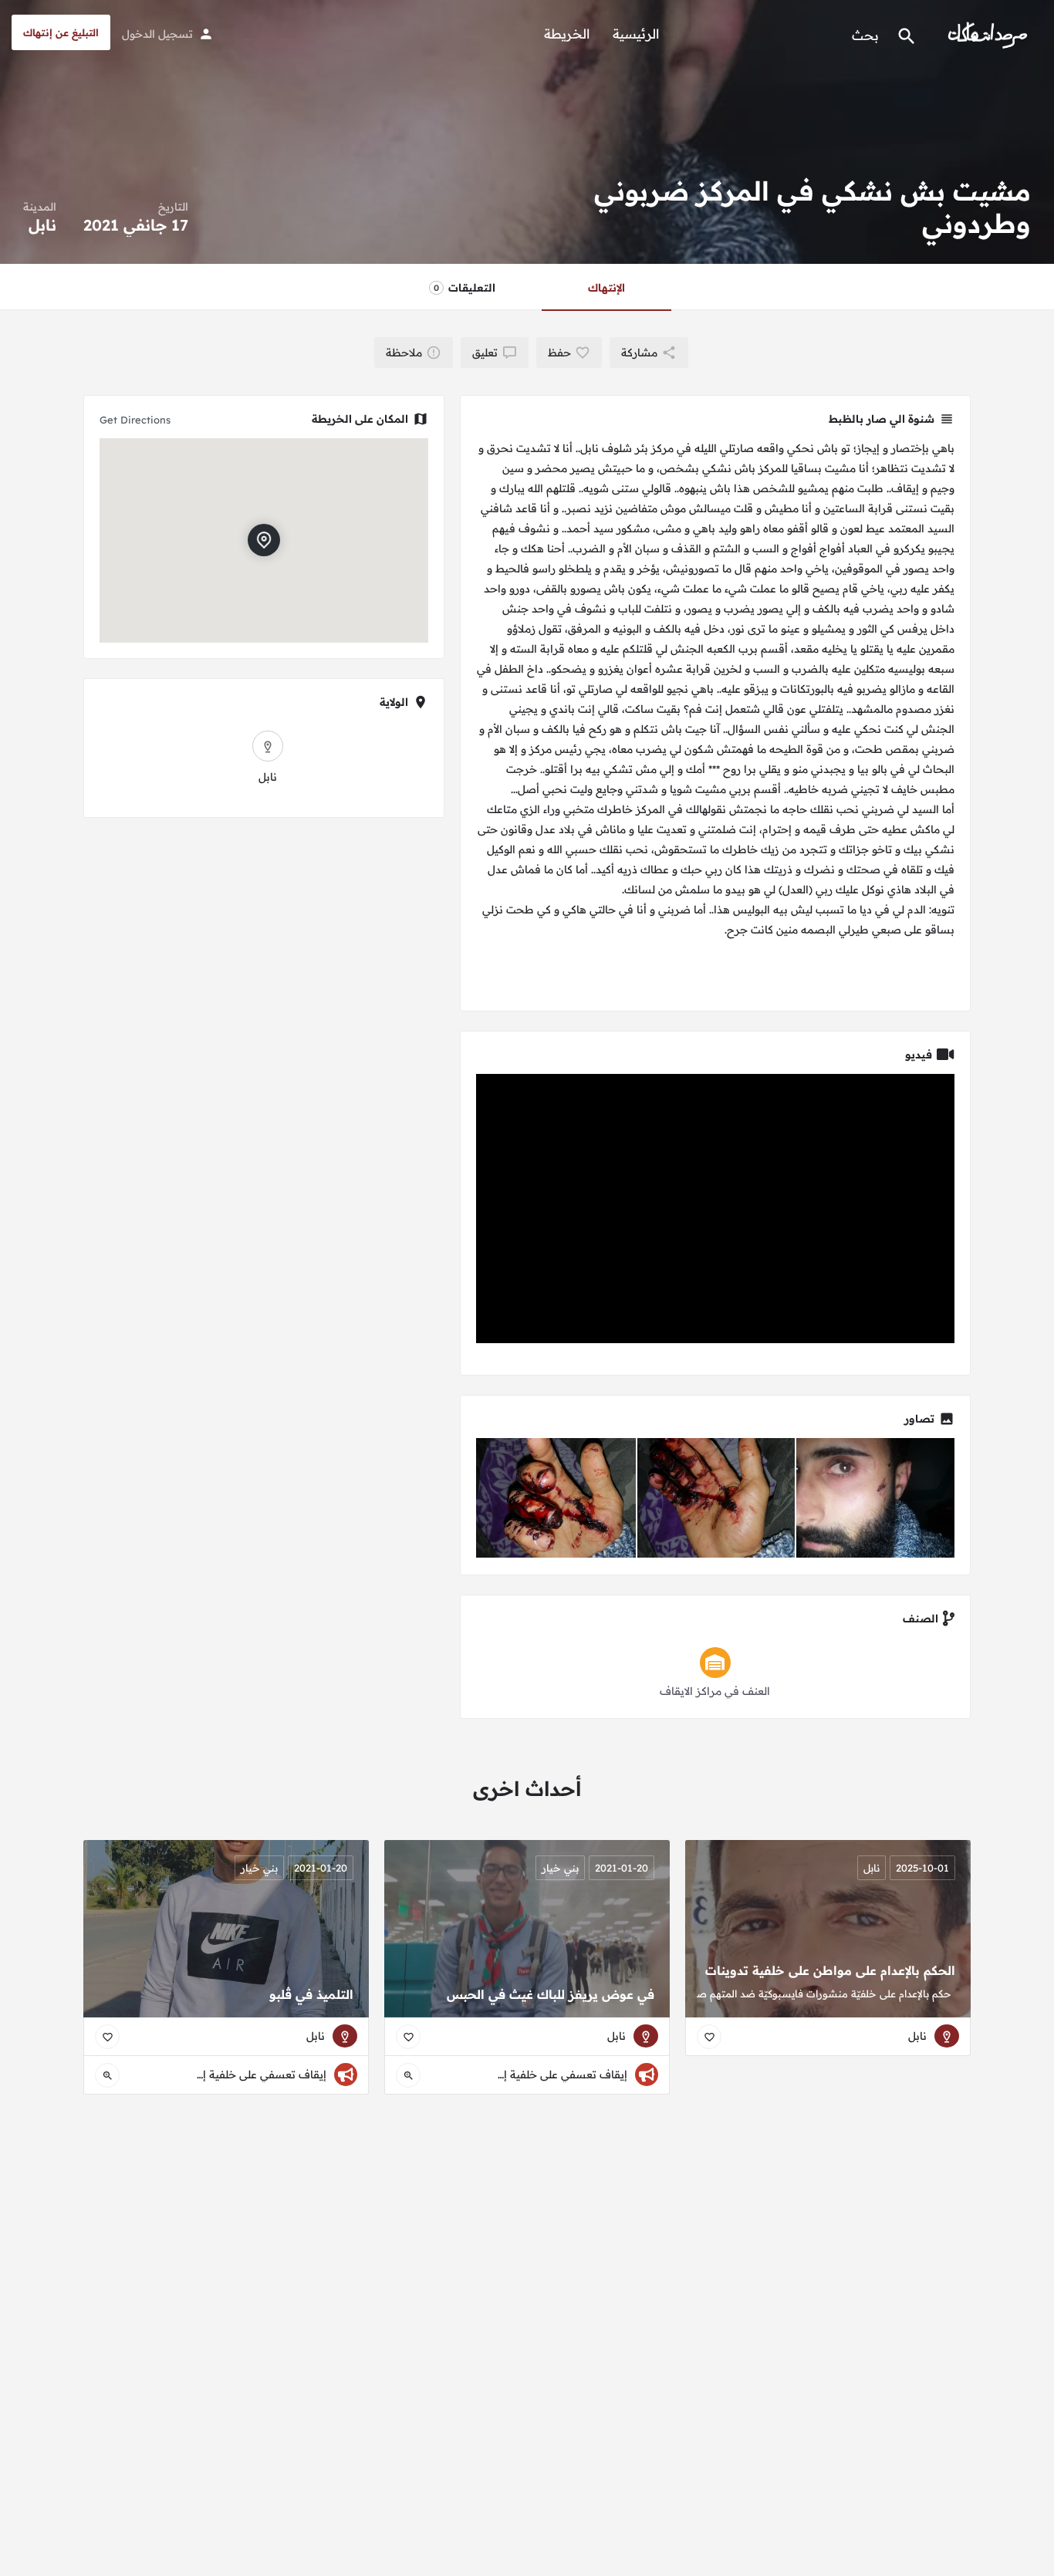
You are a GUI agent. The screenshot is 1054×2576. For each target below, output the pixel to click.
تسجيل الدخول (157, 34)
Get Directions (135, 420)
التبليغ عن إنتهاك (61, 32)
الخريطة (567, 34)
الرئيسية (636, 34)
